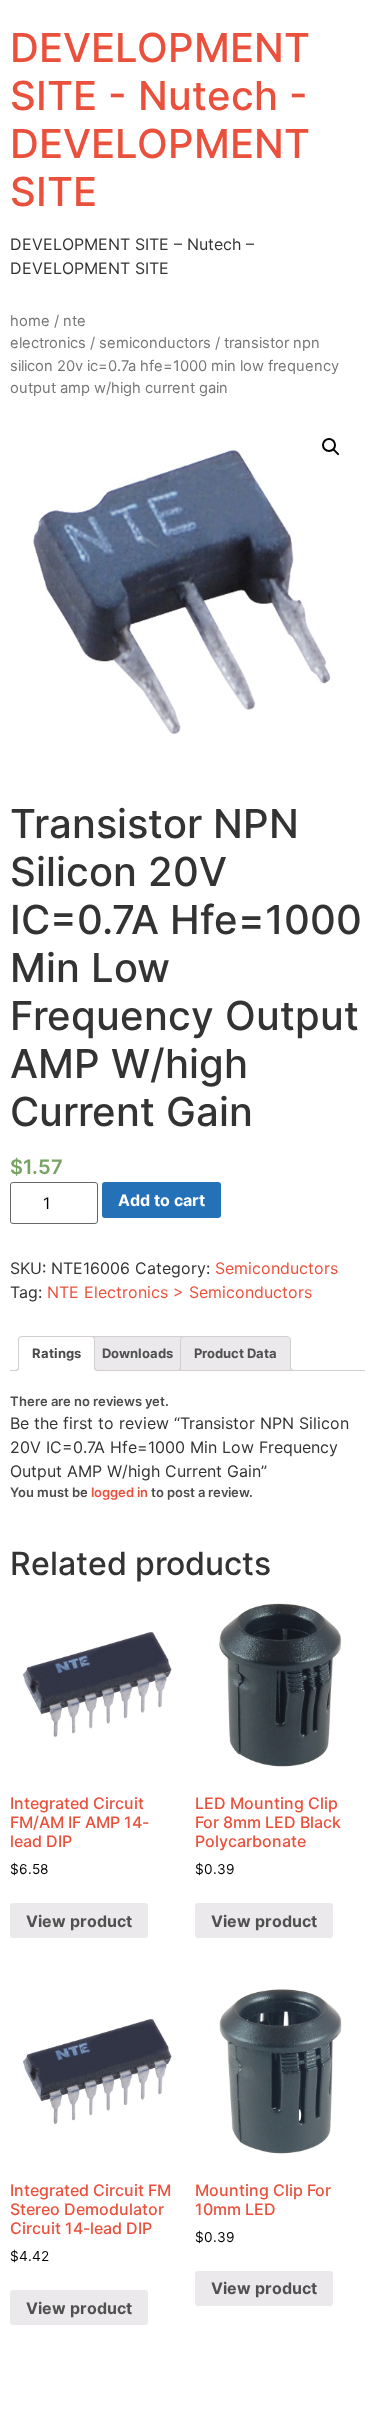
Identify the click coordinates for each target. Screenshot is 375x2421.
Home (30, 321)
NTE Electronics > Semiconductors (179, 1292)
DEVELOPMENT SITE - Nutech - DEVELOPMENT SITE (160, 119)
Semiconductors (155, 343)
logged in (119, 1492)
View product (79, 1921)
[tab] (56, 1353)
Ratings (56, 1353)
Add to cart (161, 1200)
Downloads (137, 1353)
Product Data (235, 1353)
